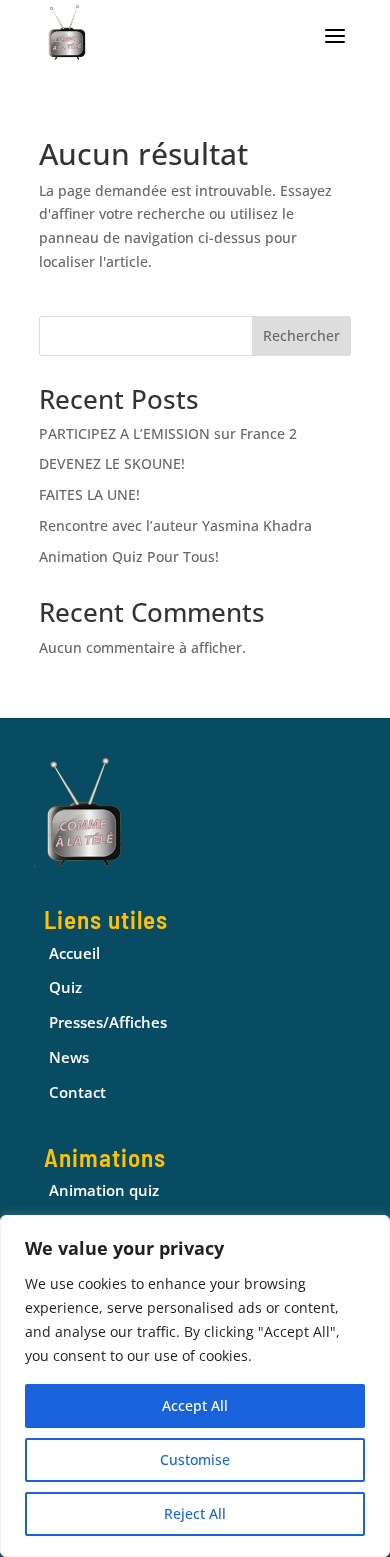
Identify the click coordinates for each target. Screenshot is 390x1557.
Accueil (74, 953)
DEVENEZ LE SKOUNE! (112, 463)
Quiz (65, 987)
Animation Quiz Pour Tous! (129, 556)
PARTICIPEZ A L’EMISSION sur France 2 (168, 433)
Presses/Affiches (108, 1022)
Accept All (195, 1405)
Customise (195, 1459)
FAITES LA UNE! (89, 494)
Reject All (195, 1513)
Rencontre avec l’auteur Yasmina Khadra (175, 525)
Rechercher (301, 335)
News (69, 1057)
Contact (77, 1092)
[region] (195, 1386)
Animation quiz (104, 1190)
